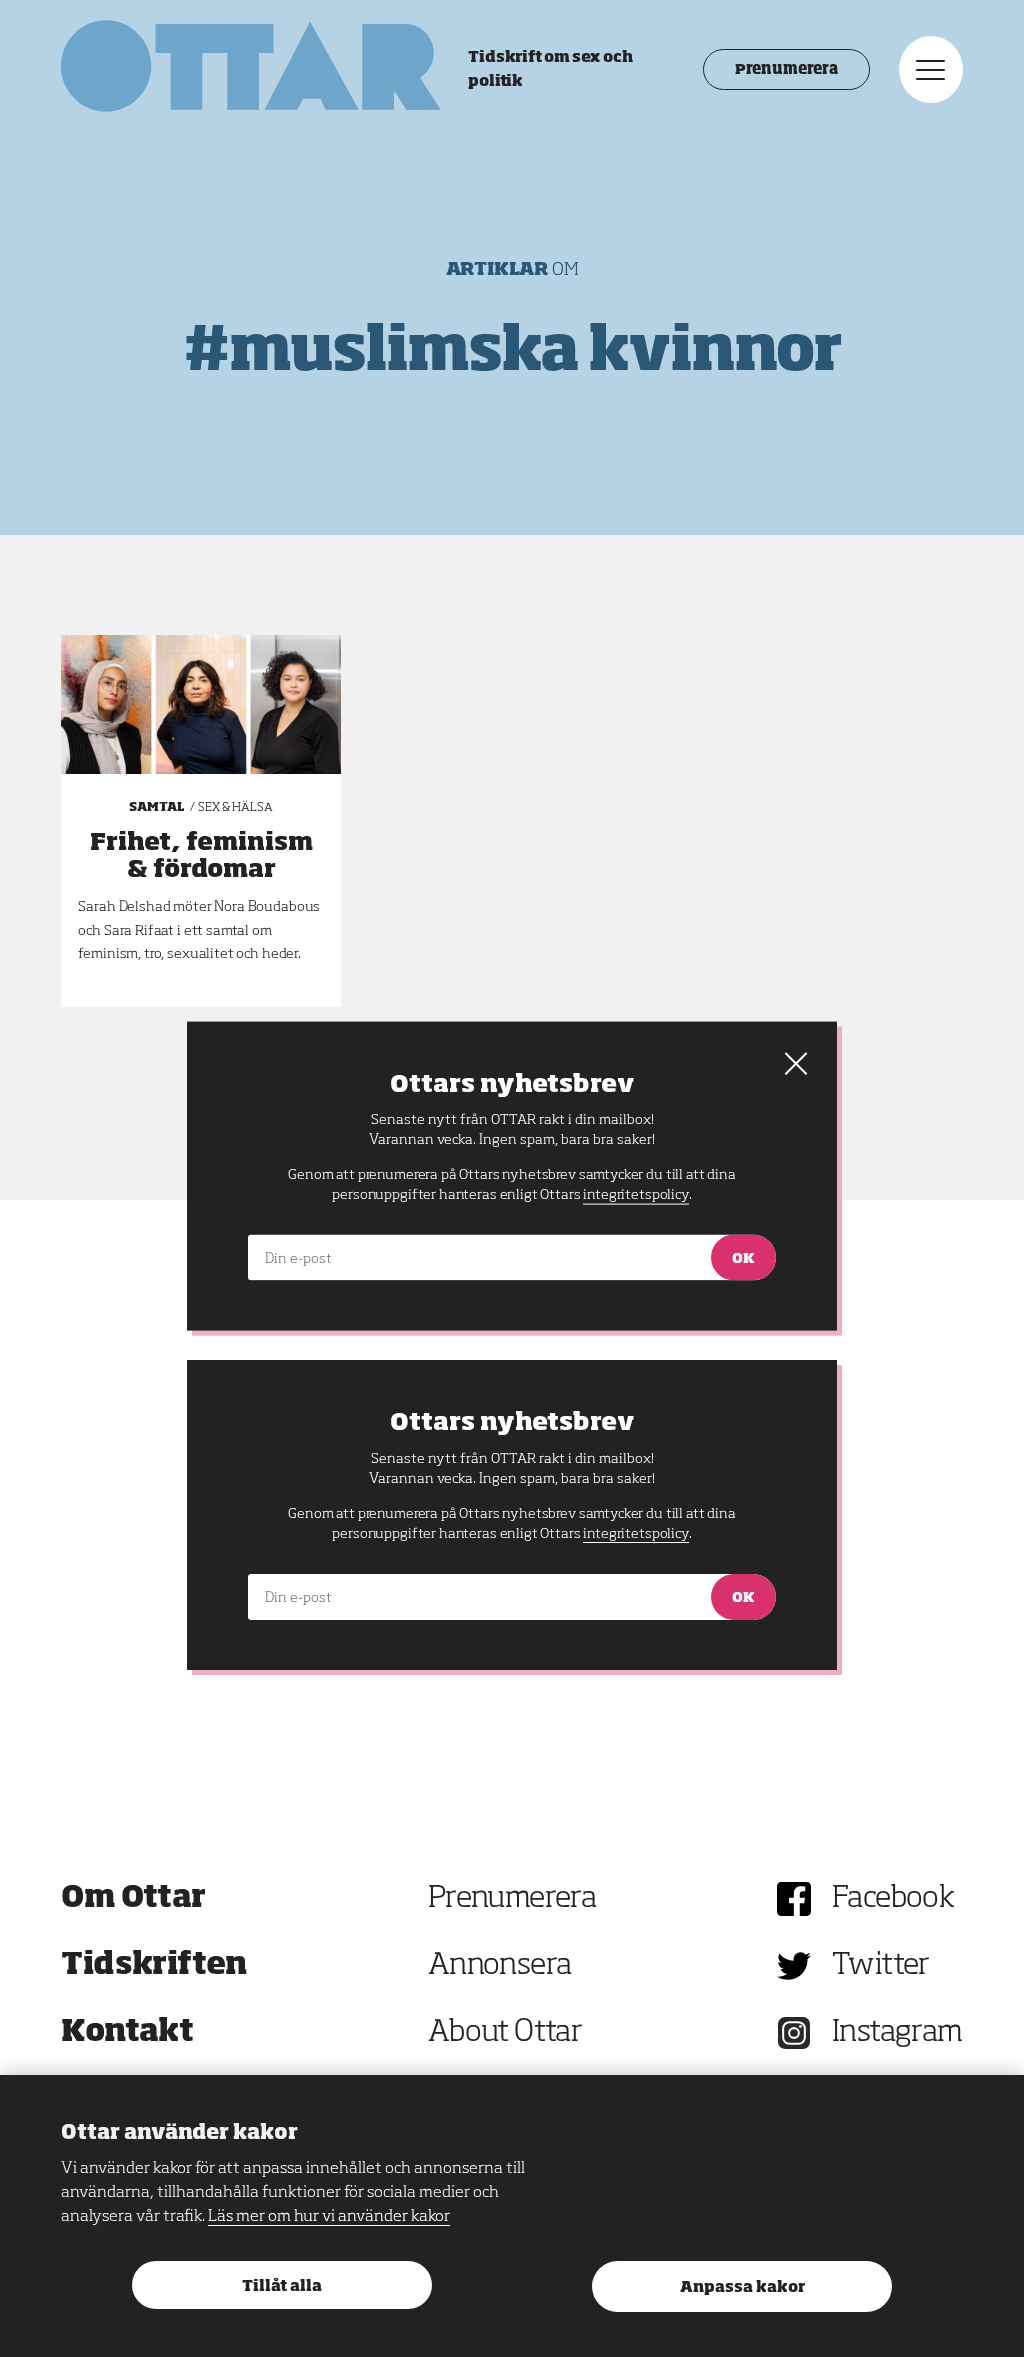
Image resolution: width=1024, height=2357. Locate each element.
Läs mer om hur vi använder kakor (329, 2217)
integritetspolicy (635, 1534)
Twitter (881, 1966)
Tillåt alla (282, 2286)
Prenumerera (786, 70)
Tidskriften (154, 1966)
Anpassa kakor (742, 2287)
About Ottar (505, 2033)
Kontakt (127, 2033)
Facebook (893, 1899)
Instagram (897, 2033)
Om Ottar (133, 1899)
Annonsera (500, 1966)
